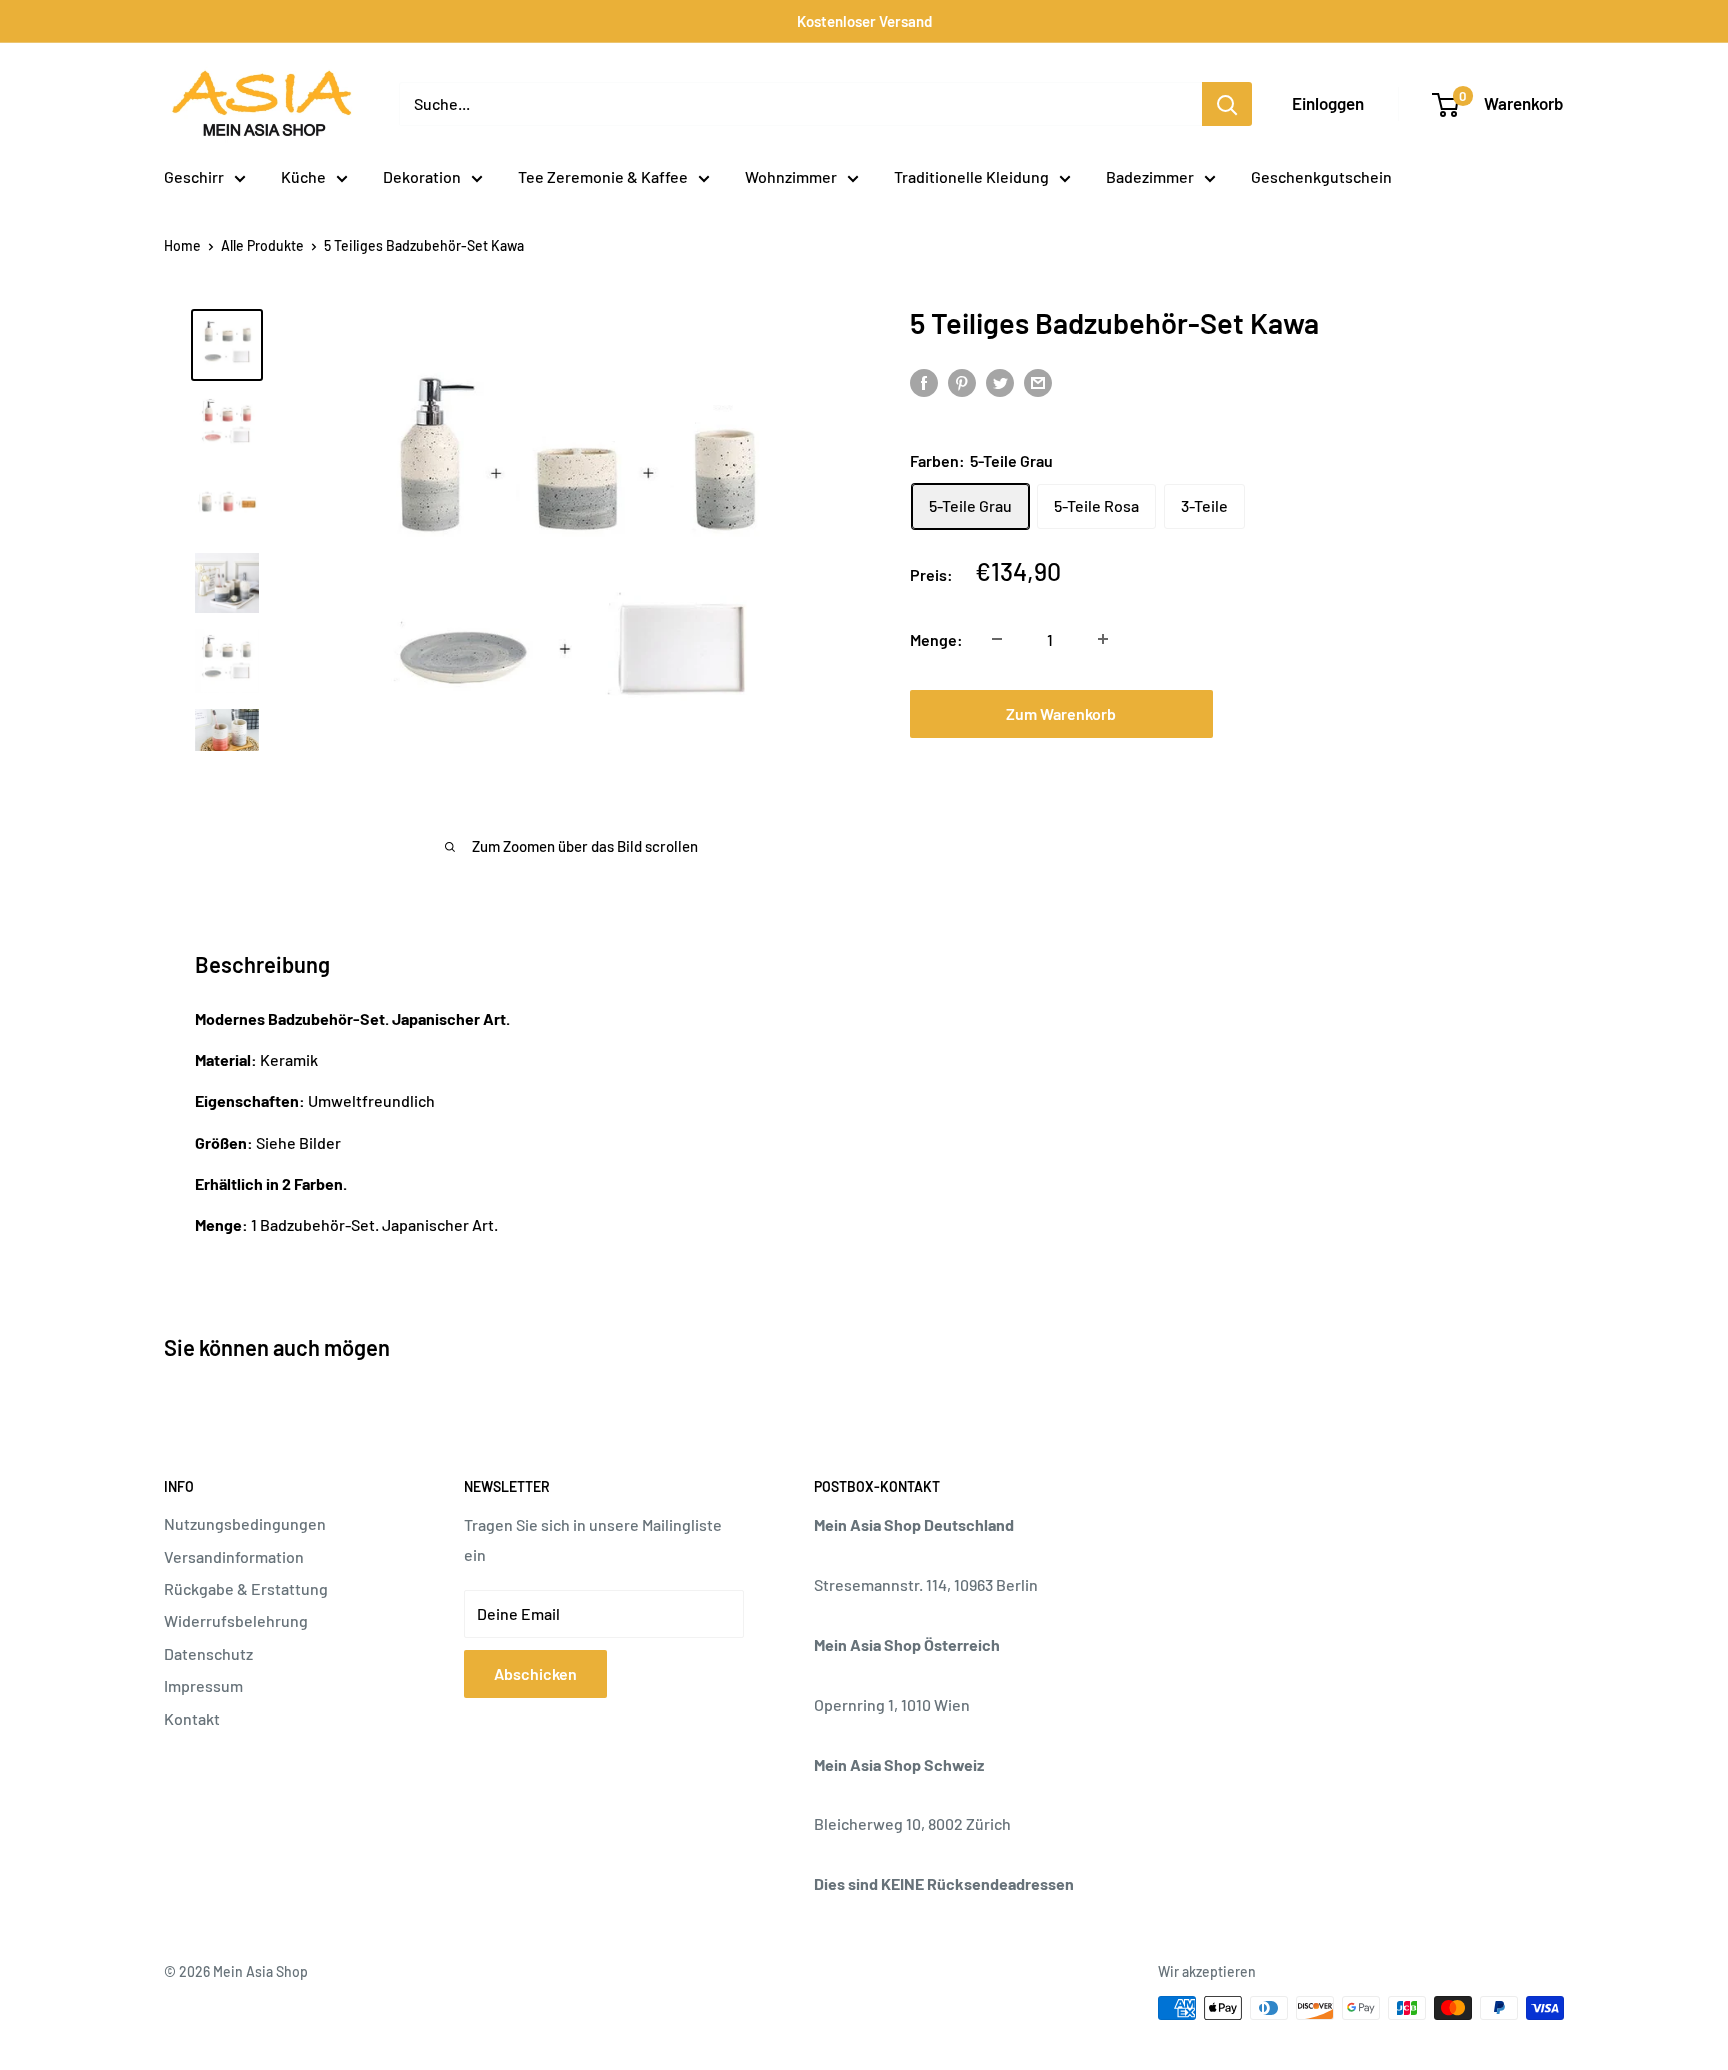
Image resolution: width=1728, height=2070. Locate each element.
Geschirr (194, 176)
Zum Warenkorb (1061, 712)
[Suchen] (1227, 104)
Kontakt (192, 1718)
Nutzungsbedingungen (245, 1523)
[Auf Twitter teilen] (1000, 381)
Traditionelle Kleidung (971, 176)
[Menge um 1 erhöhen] (1103, 639)
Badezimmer (1150, 176)
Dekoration (422, 176)
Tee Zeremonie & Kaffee (603, 176)
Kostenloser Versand (864, 21)
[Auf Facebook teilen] (924, 381)
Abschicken (535, 1673)
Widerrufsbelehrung (236, 1620)
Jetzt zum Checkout (1382, 712)
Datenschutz (208, 1653)
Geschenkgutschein (1321, 176)
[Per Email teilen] (1038, 381)
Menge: (936, 638)
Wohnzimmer (791, 176)
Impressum (203, 1685)
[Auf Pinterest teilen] (962, 381)
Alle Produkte (262, 245)
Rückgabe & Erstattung (246, 1588)
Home (182, 245)
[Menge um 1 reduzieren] (997, 639)
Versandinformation (234, 1556)
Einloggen (1328, 103)
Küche (303, 176)
